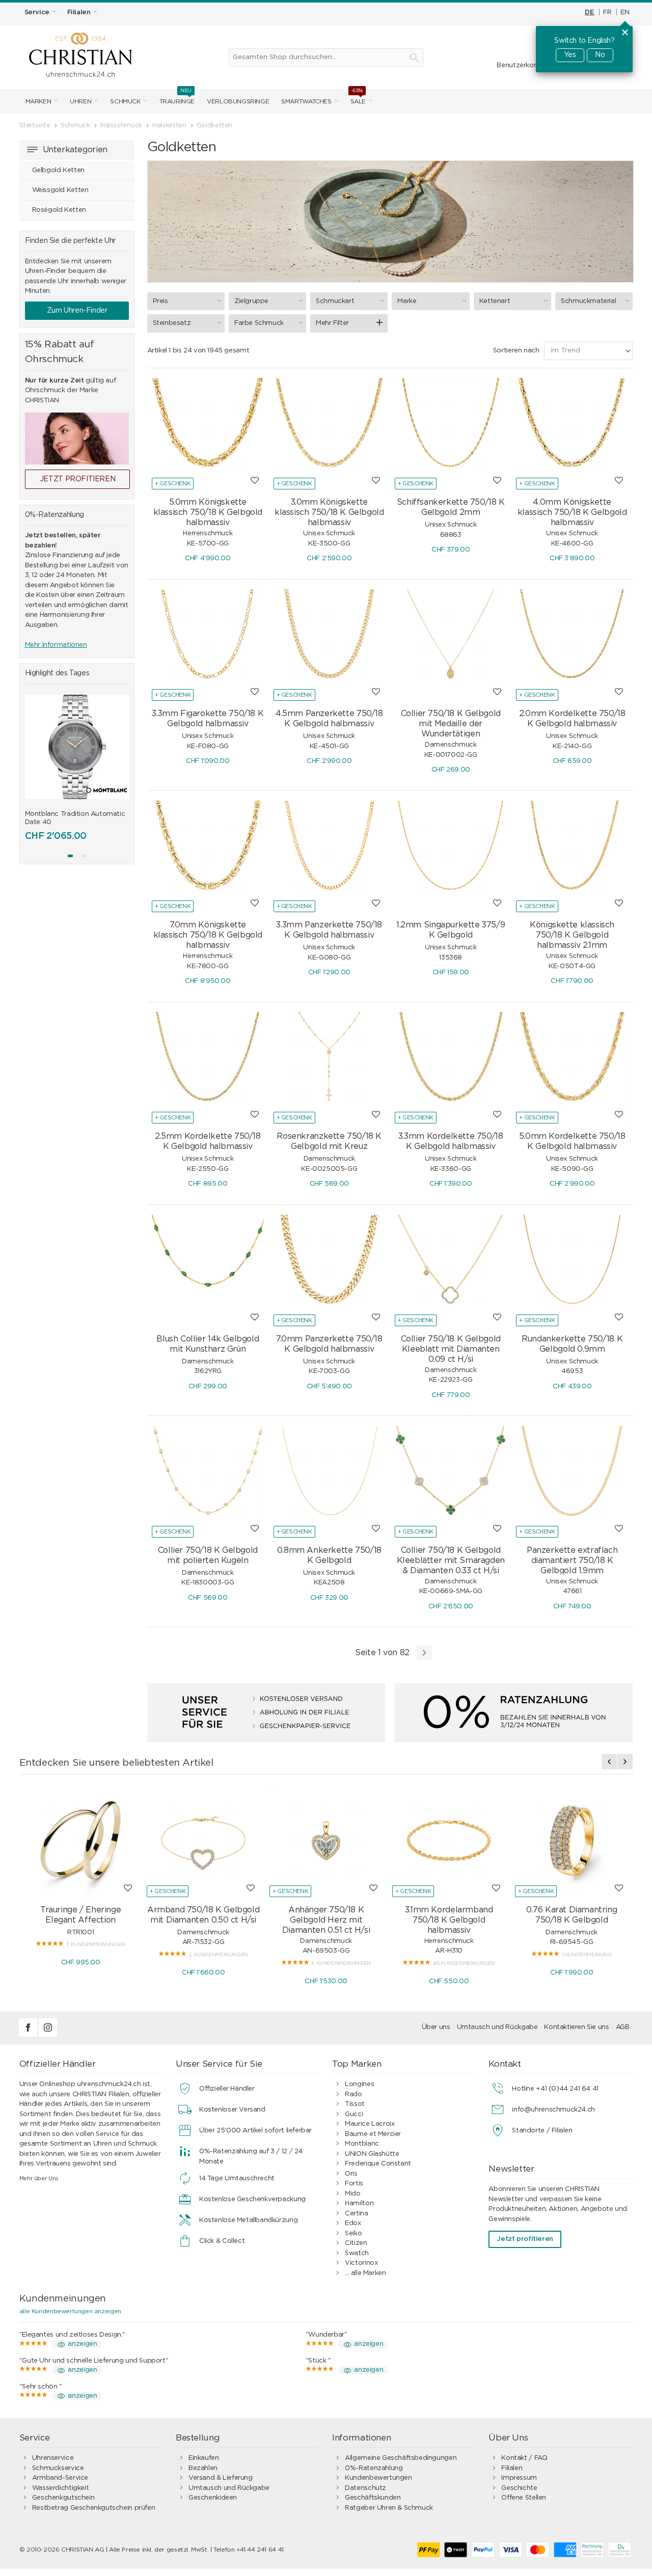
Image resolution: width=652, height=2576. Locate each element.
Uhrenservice (53, 2458)
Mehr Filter (332, 323)
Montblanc (362, 2144)
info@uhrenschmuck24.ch (553, 2110)
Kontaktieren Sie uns (576, 2027)
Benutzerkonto (521, 65)
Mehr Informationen (56, 645)
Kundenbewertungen (378, 2478)
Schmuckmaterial (588, 301)
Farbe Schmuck (259, 323)
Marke (407, 301)
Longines (359, 2084)
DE (589, 12)
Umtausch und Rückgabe (497, 2027)
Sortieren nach (516, 351)
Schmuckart (335, 301)
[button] (70, 856)
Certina (356, 2214)
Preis (160, 301)
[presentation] (33, 777)
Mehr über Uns (39, 2178)
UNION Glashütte (372, 2154)
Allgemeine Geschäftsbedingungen (401, 2458)
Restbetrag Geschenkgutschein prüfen (93, 2508)
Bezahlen (203, 2468)
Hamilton (359, 2203)
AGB (623, 2027)
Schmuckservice (58, 2468)
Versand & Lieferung (221, 2478)
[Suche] (414, 58)
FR (607, 12)
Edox (353, 2223)
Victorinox (361, 2263)
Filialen (512, 2468)
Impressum (519, 2478)
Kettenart (495, 301)
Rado (353, 2094)
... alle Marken (365, 2273)
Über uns (436, 2027)
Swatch (357, 2253)
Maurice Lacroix (370, 2124)
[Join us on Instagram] (48, 2035)
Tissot (355, 2104)
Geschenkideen (213, 2498)
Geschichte (519, 2488)
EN (625, 12)
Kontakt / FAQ (524, 2458)
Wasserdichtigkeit (60, 2488)
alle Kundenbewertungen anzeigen (70, 2311)
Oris (351, 2174)
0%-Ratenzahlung (374, 2468)
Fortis (354, 2184)
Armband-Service (60, 2478)
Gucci (354, 2114)
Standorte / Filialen (542, 2131)
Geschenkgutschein (63, 2498)
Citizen (356, 2243)
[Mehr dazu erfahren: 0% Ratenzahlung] (514, 1712)
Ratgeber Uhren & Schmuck (389, 2508)
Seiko (353, 2234)
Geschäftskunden (373, 2498)
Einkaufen (204, 2458)
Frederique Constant (378, 2164)
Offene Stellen (524, 2498)
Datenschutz (365, 2488)
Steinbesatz (172, 323)
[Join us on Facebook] (29, 2035)
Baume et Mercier (373, 2134)
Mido (352, 2194)
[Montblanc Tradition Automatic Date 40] (77, 747)
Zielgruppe (251, 301)
